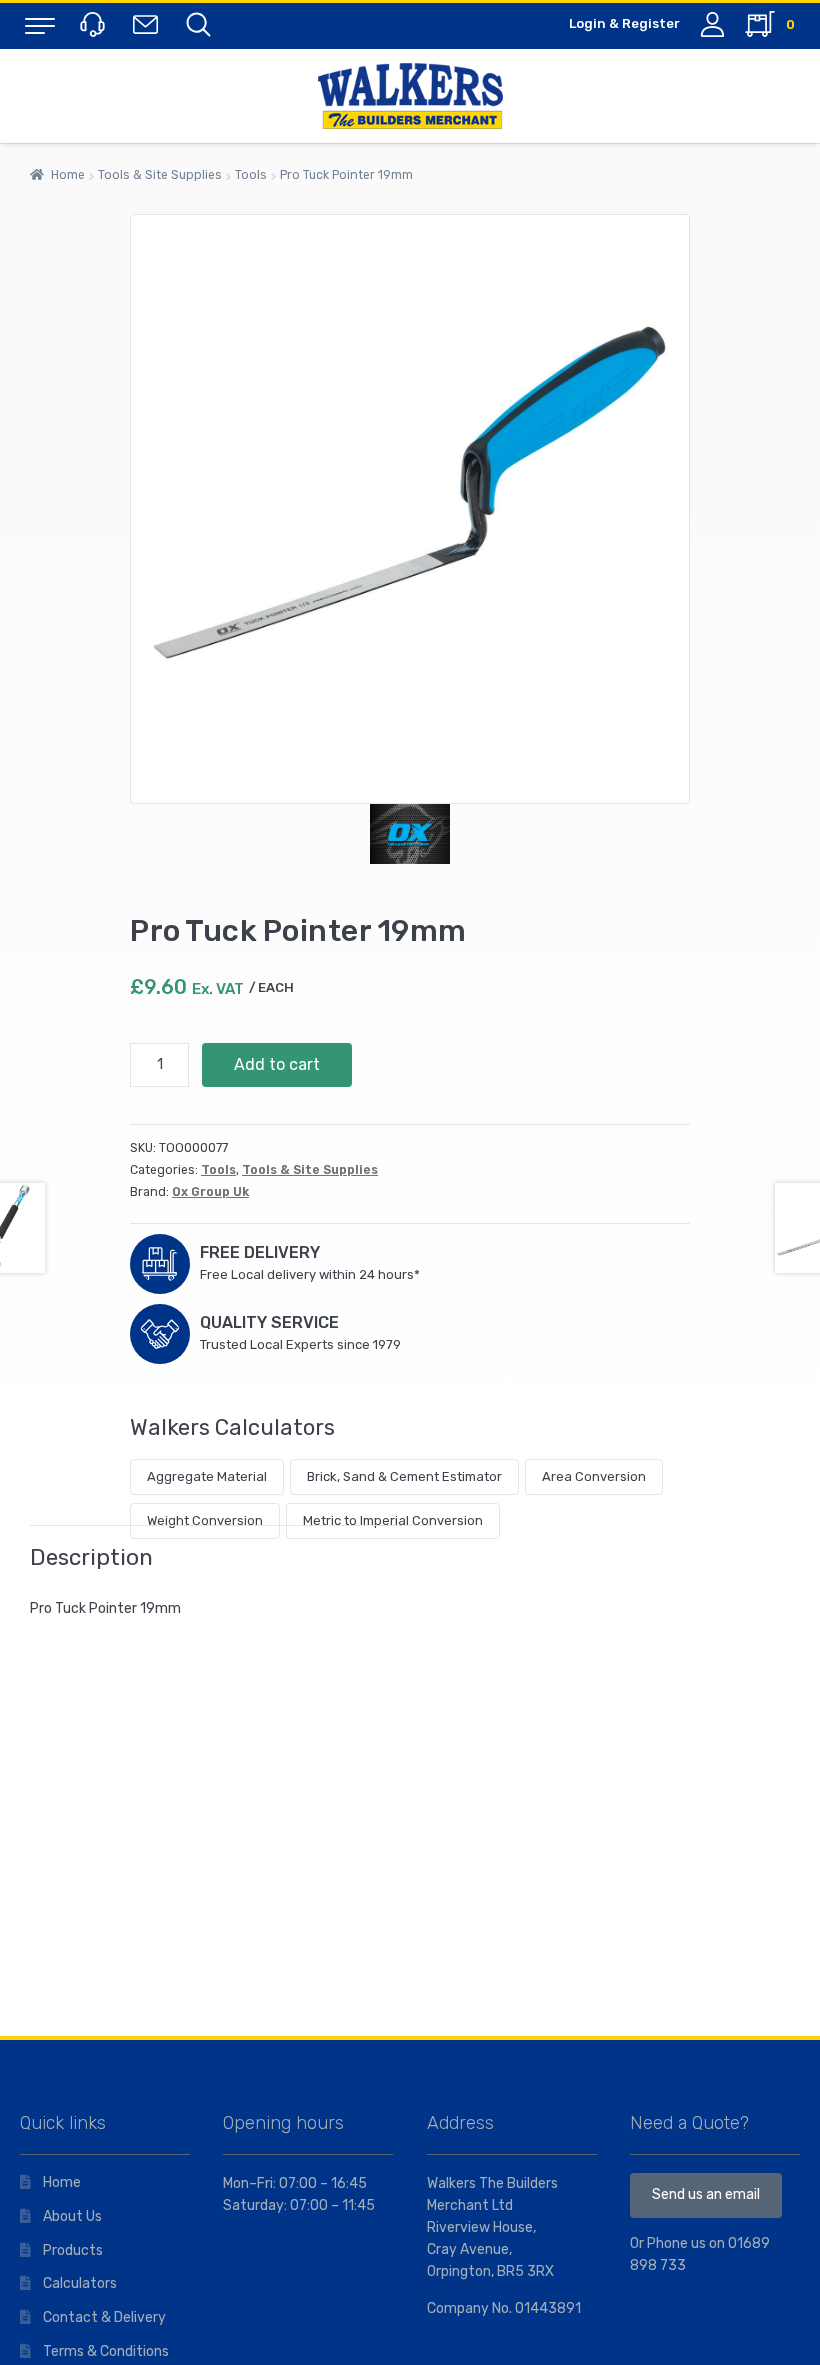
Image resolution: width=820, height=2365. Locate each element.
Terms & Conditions (106, 2351)
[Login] (712, 24)
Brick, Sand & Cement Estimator (404, 1476)
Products (73, 2250)
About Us (72, 2216)
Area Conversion (594, 1476)
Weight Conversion (205, 1520)
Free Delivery (260, 1252)
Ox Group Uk (210, 1192)
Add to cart (277, 1064)
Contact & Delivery (104, 2317)
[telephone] (95, 23)
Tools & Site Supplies (160, 175)
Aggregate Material (207, 1476)
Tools (251, 175)
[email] (149, 23)
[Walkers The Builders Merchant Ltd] (410, 96)
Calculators (80, 2283)
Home (68, 175)
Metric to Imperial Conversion (393, 1520)
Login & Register (624, 23)
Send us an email (706, 2194)
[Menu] (40, 25)
